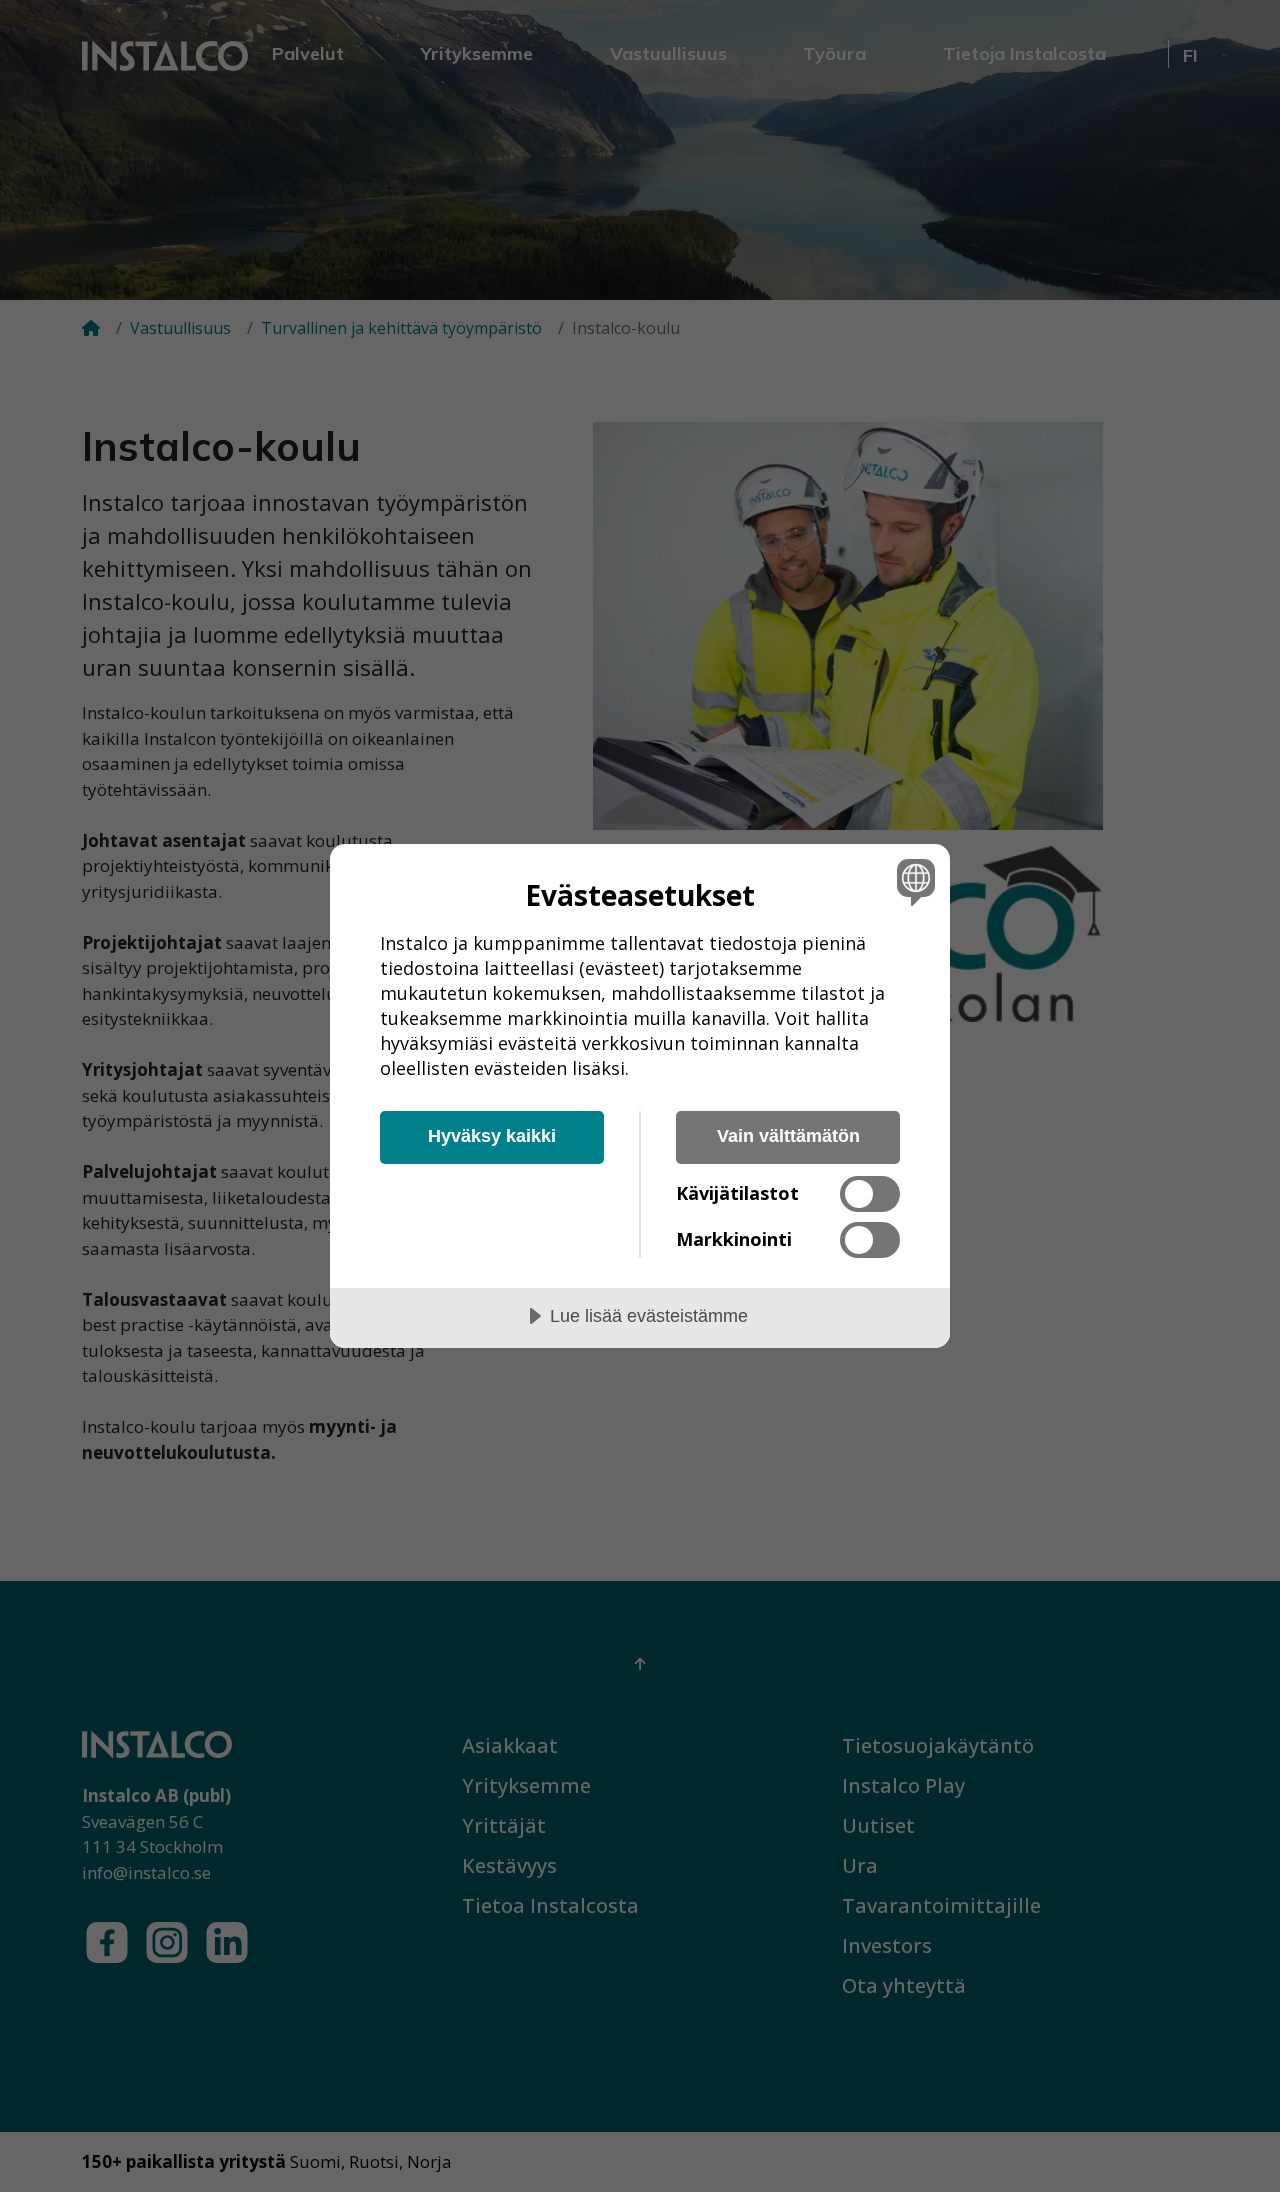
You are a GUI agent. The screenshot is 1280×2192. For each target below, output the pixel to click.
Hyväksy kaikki (492, 1136)
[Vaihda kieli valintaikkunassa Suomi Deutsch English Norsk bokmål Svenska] (912, 881)
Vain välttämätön (788, 1136)
